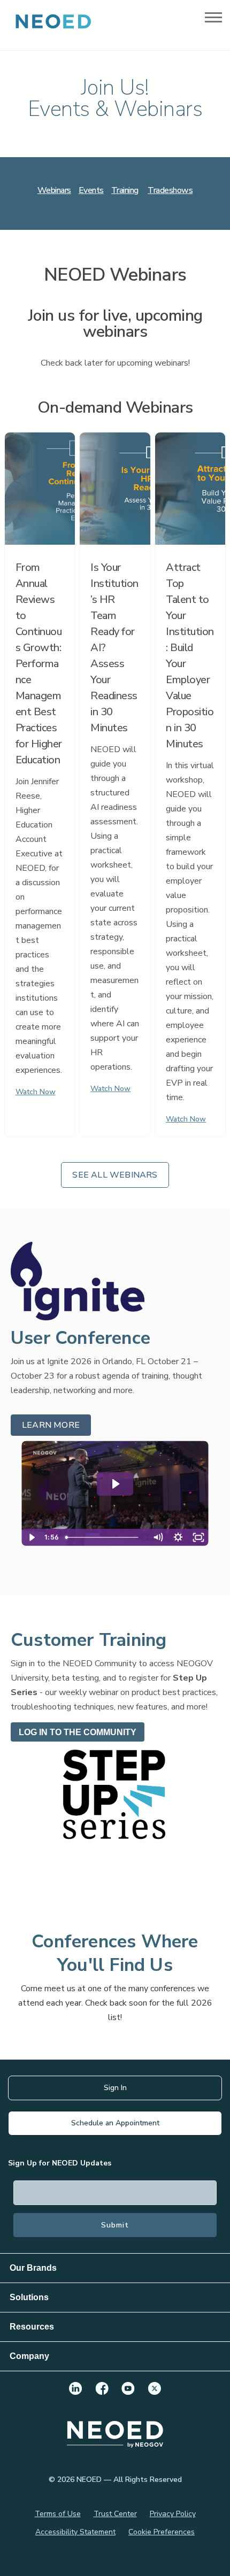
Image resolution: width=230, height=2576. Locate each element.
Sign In (115, 2088)
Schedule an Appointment (115, 2123)
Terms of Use (58, 2514)
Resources (32, 2327)
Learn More (51, 1425)
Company (29, 2356)
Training (125, 190)
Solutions (29, 2297)
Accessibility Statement (75, 2532)
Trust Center (115, 2514)
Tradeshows (170, 190)
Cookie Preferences (162, 2532)
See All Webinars (115, 1175)
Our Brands (33, 2268)
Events (91, 190)
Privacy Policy (173, 2514)
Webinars (54, 190)
